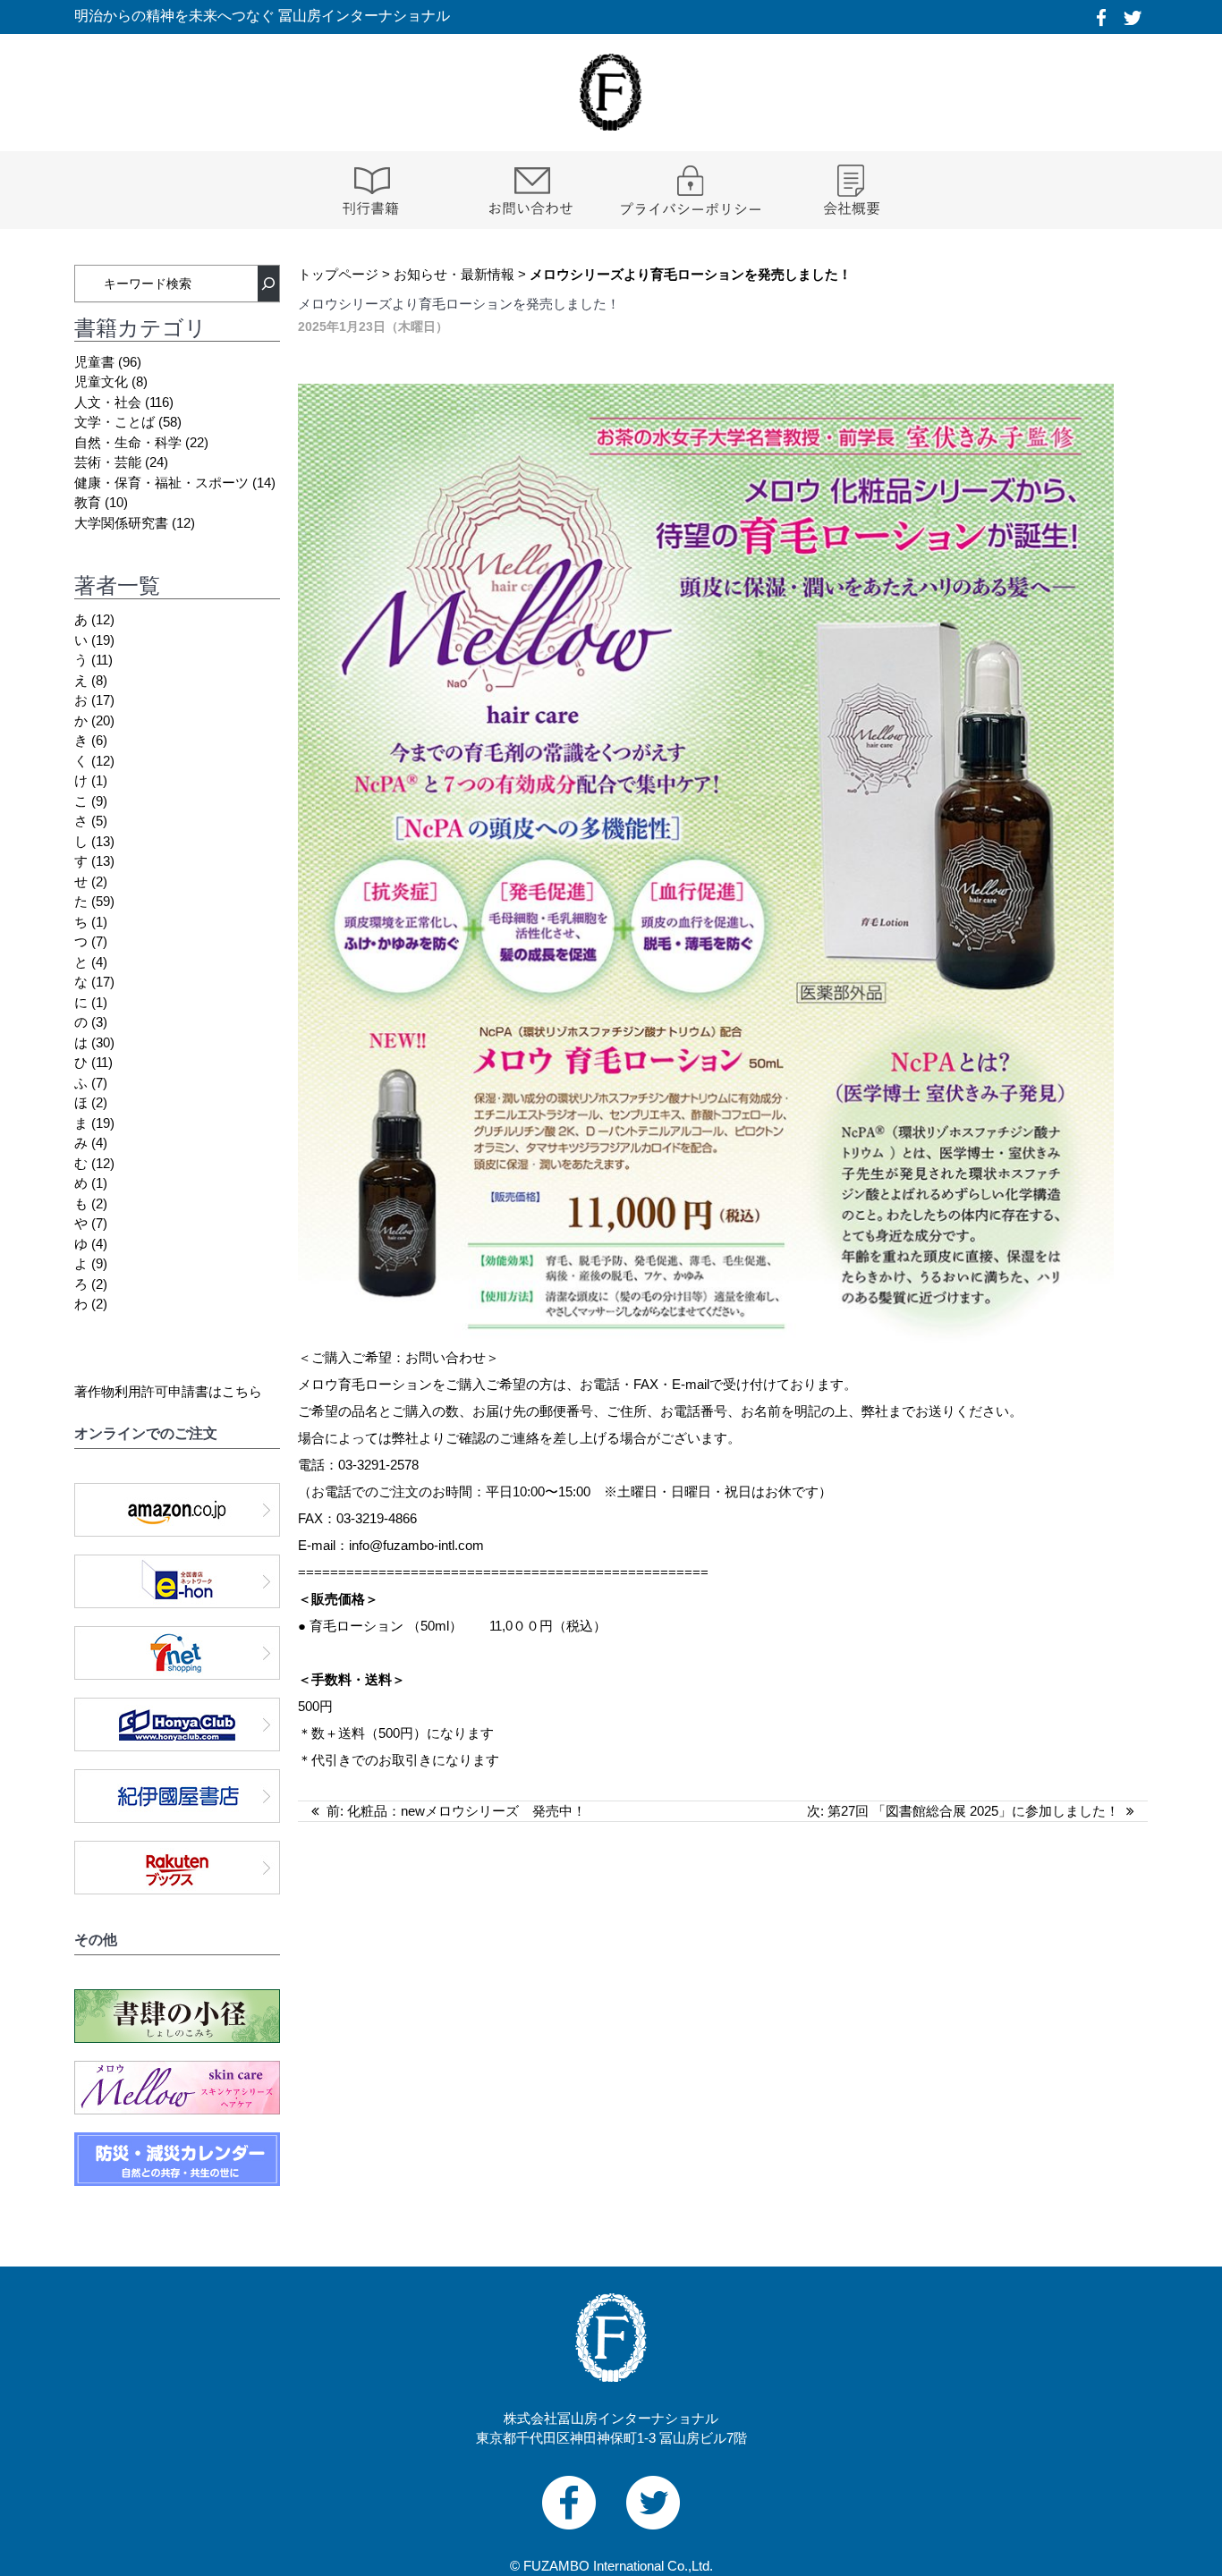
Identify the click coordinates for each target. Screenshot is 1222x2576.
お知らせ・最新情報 (454, 274)
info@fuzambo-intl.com (416, 1545)
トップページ (338, 274)
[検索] (268, 284)
